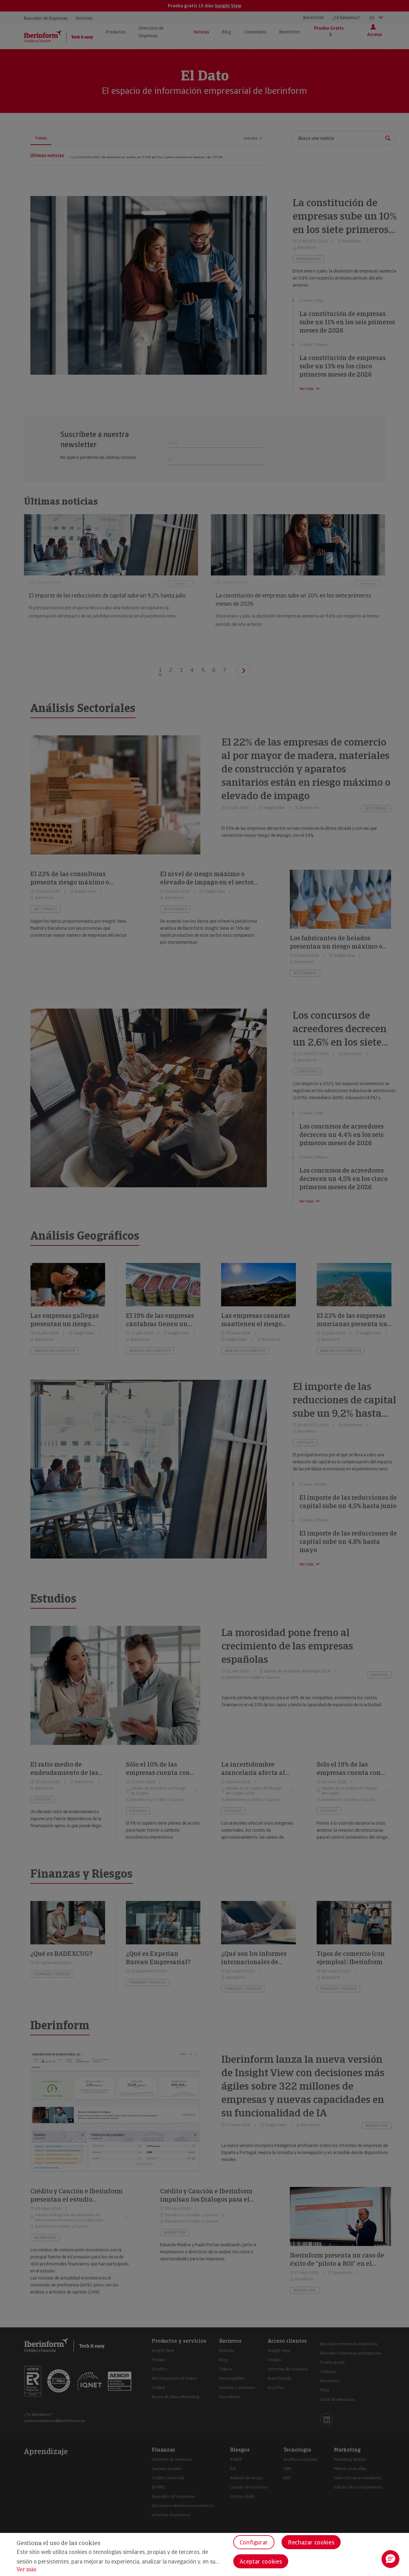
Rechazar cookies (311, 2542)
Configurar (254, 2542)
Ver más (27, 2569)
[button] (390, 2559)
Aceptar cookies (261, 2561)
